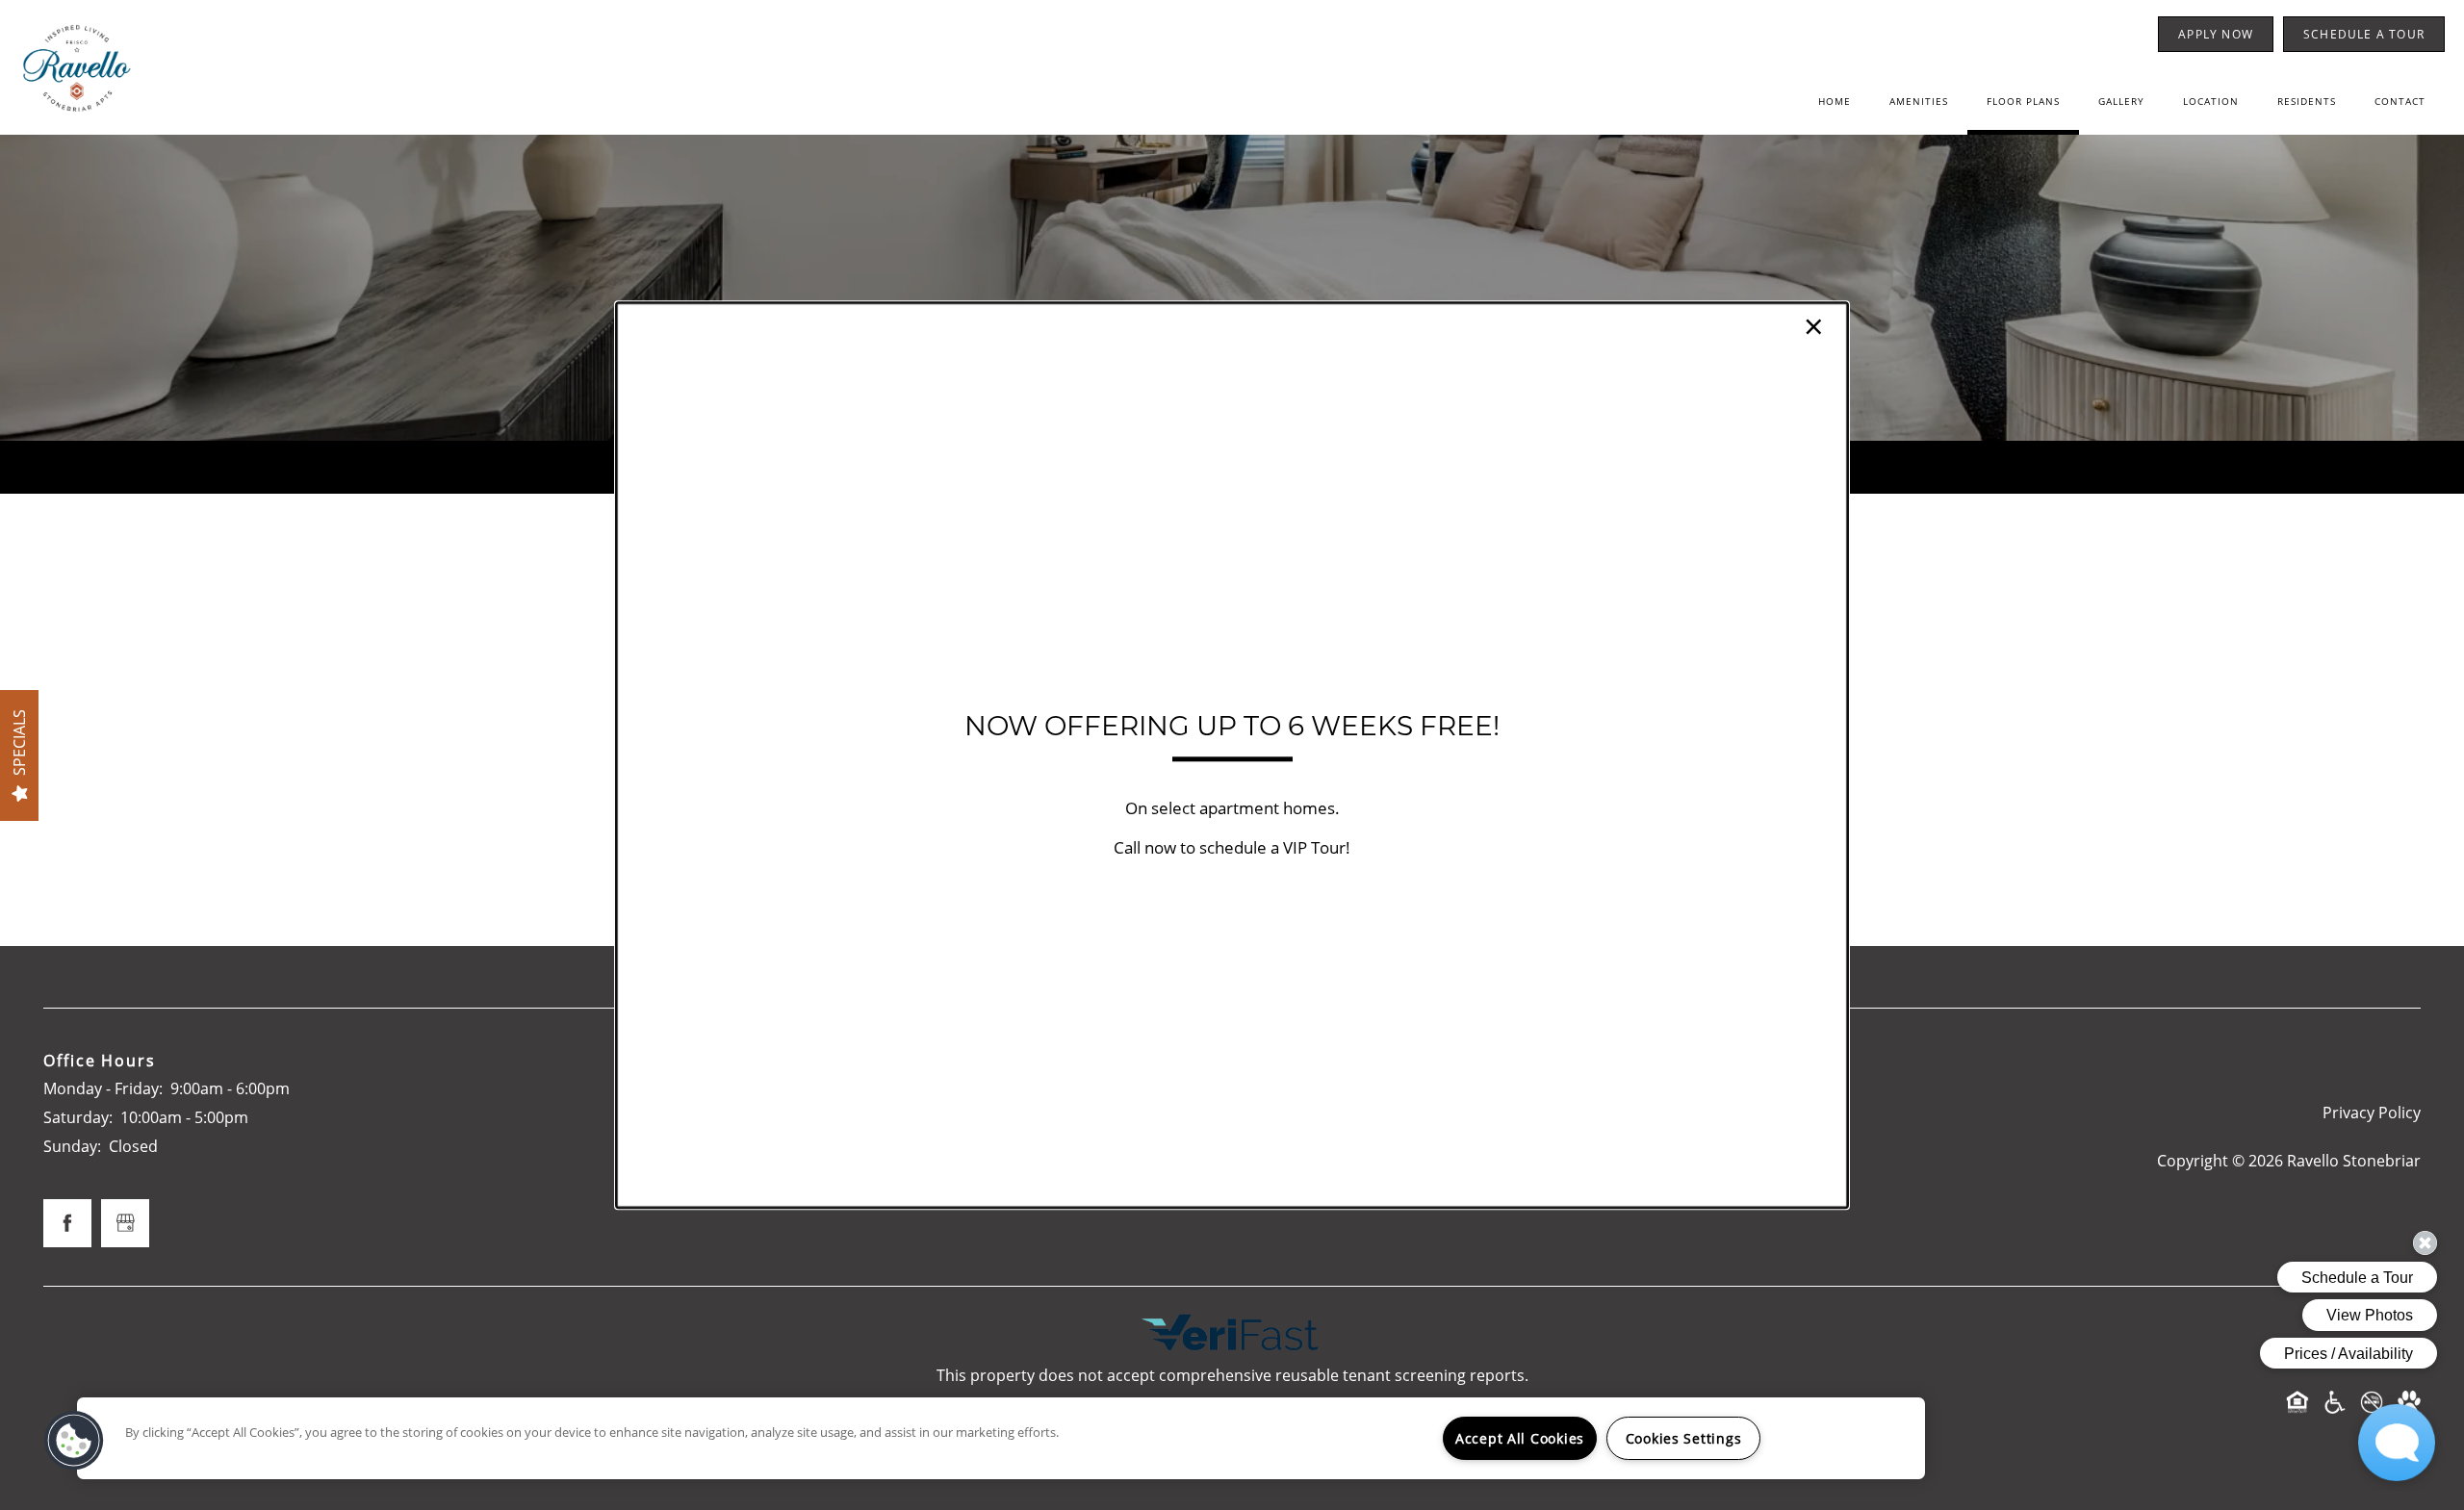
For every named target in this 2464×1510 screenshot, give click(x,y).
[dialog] (1232, 755)
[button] (74, 1441)
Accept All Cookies (1520, 1438)
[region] (1001, 1438)
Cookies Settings (1684, 1438)
